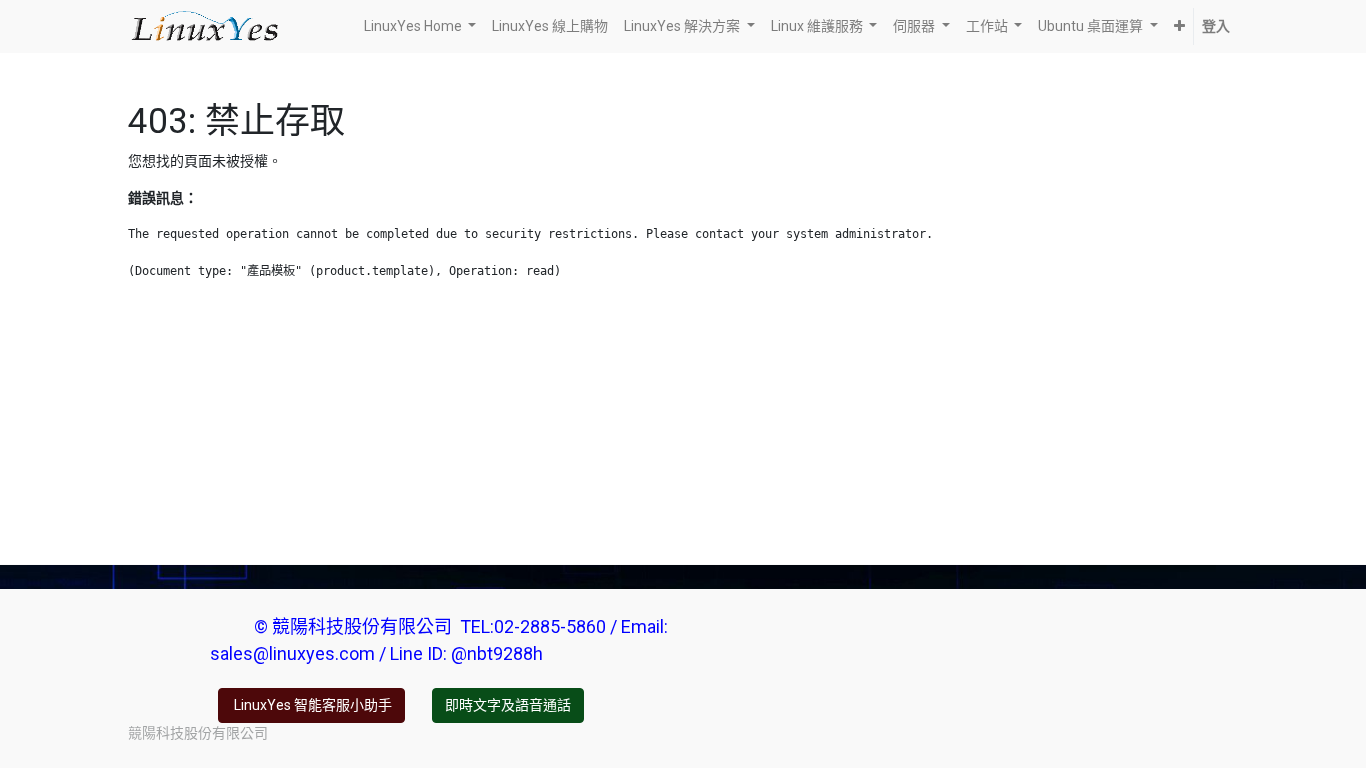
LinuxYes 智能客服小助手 (311, 705)
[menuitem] (550, 26)
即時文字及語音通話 (508, 705)
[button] (1179, 26)
